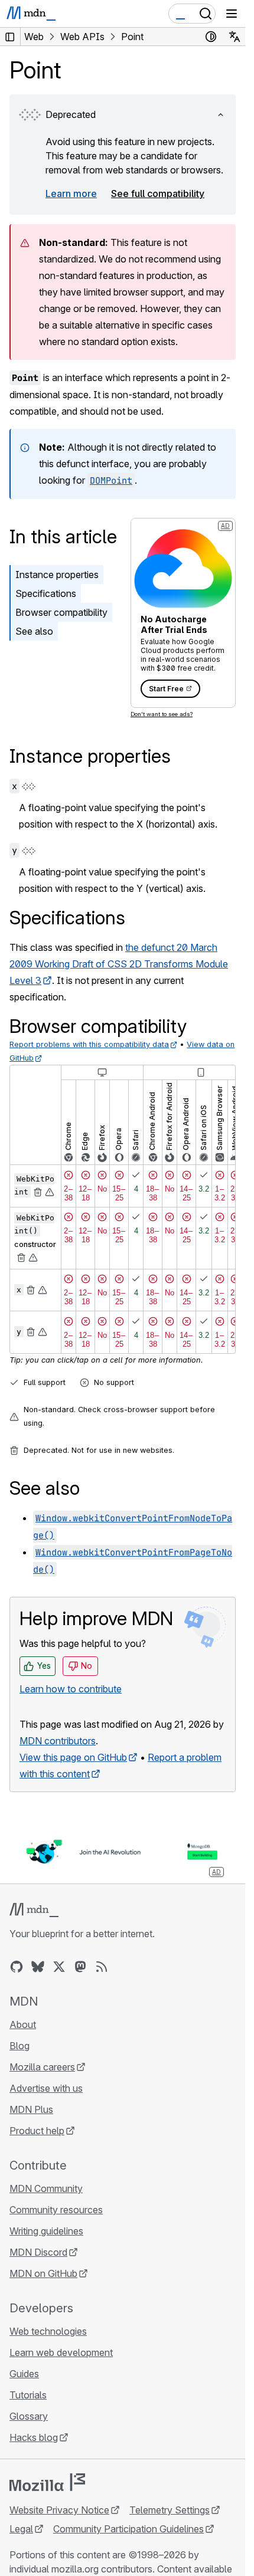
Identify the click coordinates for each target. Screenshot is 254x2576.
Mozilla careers (42, 2067)
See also (34, 631)
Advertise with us (46, 2088)
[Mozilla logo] (47, 2482)
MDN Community (46, 2188)
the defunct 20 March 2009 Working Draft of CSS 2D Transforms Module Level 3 (119, 964)
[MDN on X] (59, 1967)
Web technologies (48, 2331)
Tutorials (28, 2395)
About (23, 2024)
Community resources (56, 2210)
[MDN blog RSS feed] (102, 1967)
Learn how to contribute (71, 1689)
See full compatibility (158, 193)
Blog (19, 2046)
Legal (21, 2529)
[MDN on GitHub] (17, 1967)
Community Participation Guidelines (128, 2529)
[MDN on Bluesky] (38, 1967)
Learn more (71, 193)
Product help (37, 2131)
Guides (24, 2374)
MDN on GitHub (43, 2273)
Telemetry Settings (170, 2510)
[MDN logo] (34, 1910)
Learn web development (61, 2352)
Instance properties (57, 575)
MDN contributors (58, 1741)
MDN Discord (38, 2252)
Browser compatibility (61, 612)
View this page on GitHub (73, 1757)
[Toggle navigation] (232, 14)
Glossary (29, 2416)
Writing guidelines (46, 2231)
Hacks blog (34, 2437)
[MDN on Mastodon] (80, 1967)
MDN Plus (31, 2109)
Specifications (46, 593)
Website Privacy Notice (59, 2510)
